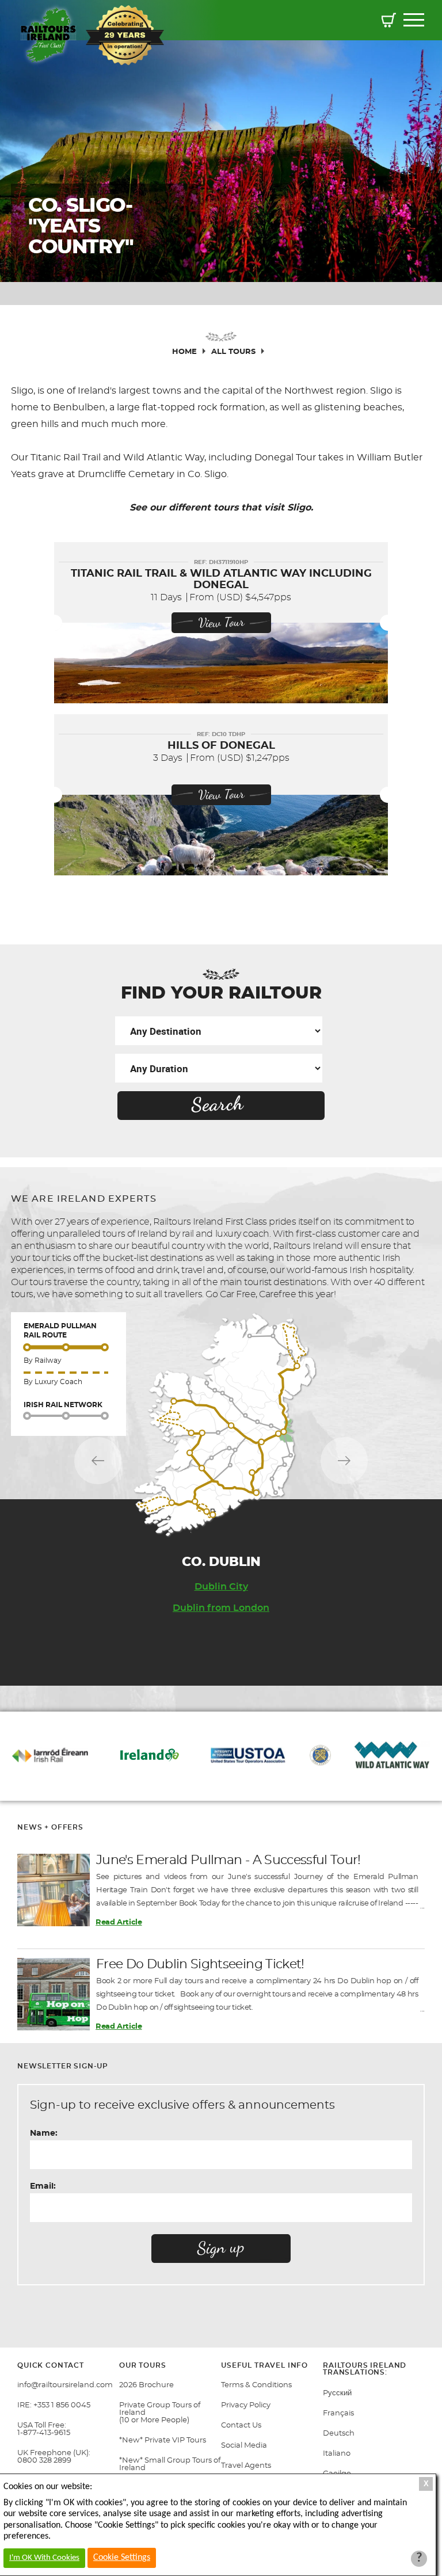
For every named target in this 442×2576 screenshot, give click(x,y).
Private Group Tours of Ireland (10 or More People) (160, 2413)
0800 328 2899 (44, 2461)
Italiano (337, 2454)
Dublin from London (221, 1608)
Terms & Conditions (256, 2385)
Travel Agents (246, 2466)
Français (338, 2413)
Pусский (337, 2393)
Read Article (119, 1923)
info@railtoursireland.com (65, 2385)
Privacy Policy (246, 2405)
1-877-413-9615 (44, 2433)
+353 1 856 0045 (62, 2405)
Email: (43, 2186)
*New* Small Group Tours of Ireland (170, 2464)
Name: (44, 2133)
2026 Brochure (146, 2385)
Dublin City (221, 1587)
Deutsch (339, 2434)
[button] (389, 22)
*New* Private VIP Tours (163, 2440)
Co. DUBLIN (221, 1562)
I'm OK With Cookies (44, 2558)
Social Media (244, 2446)
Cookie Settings (122, 2558)
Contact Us (241, 2426)
